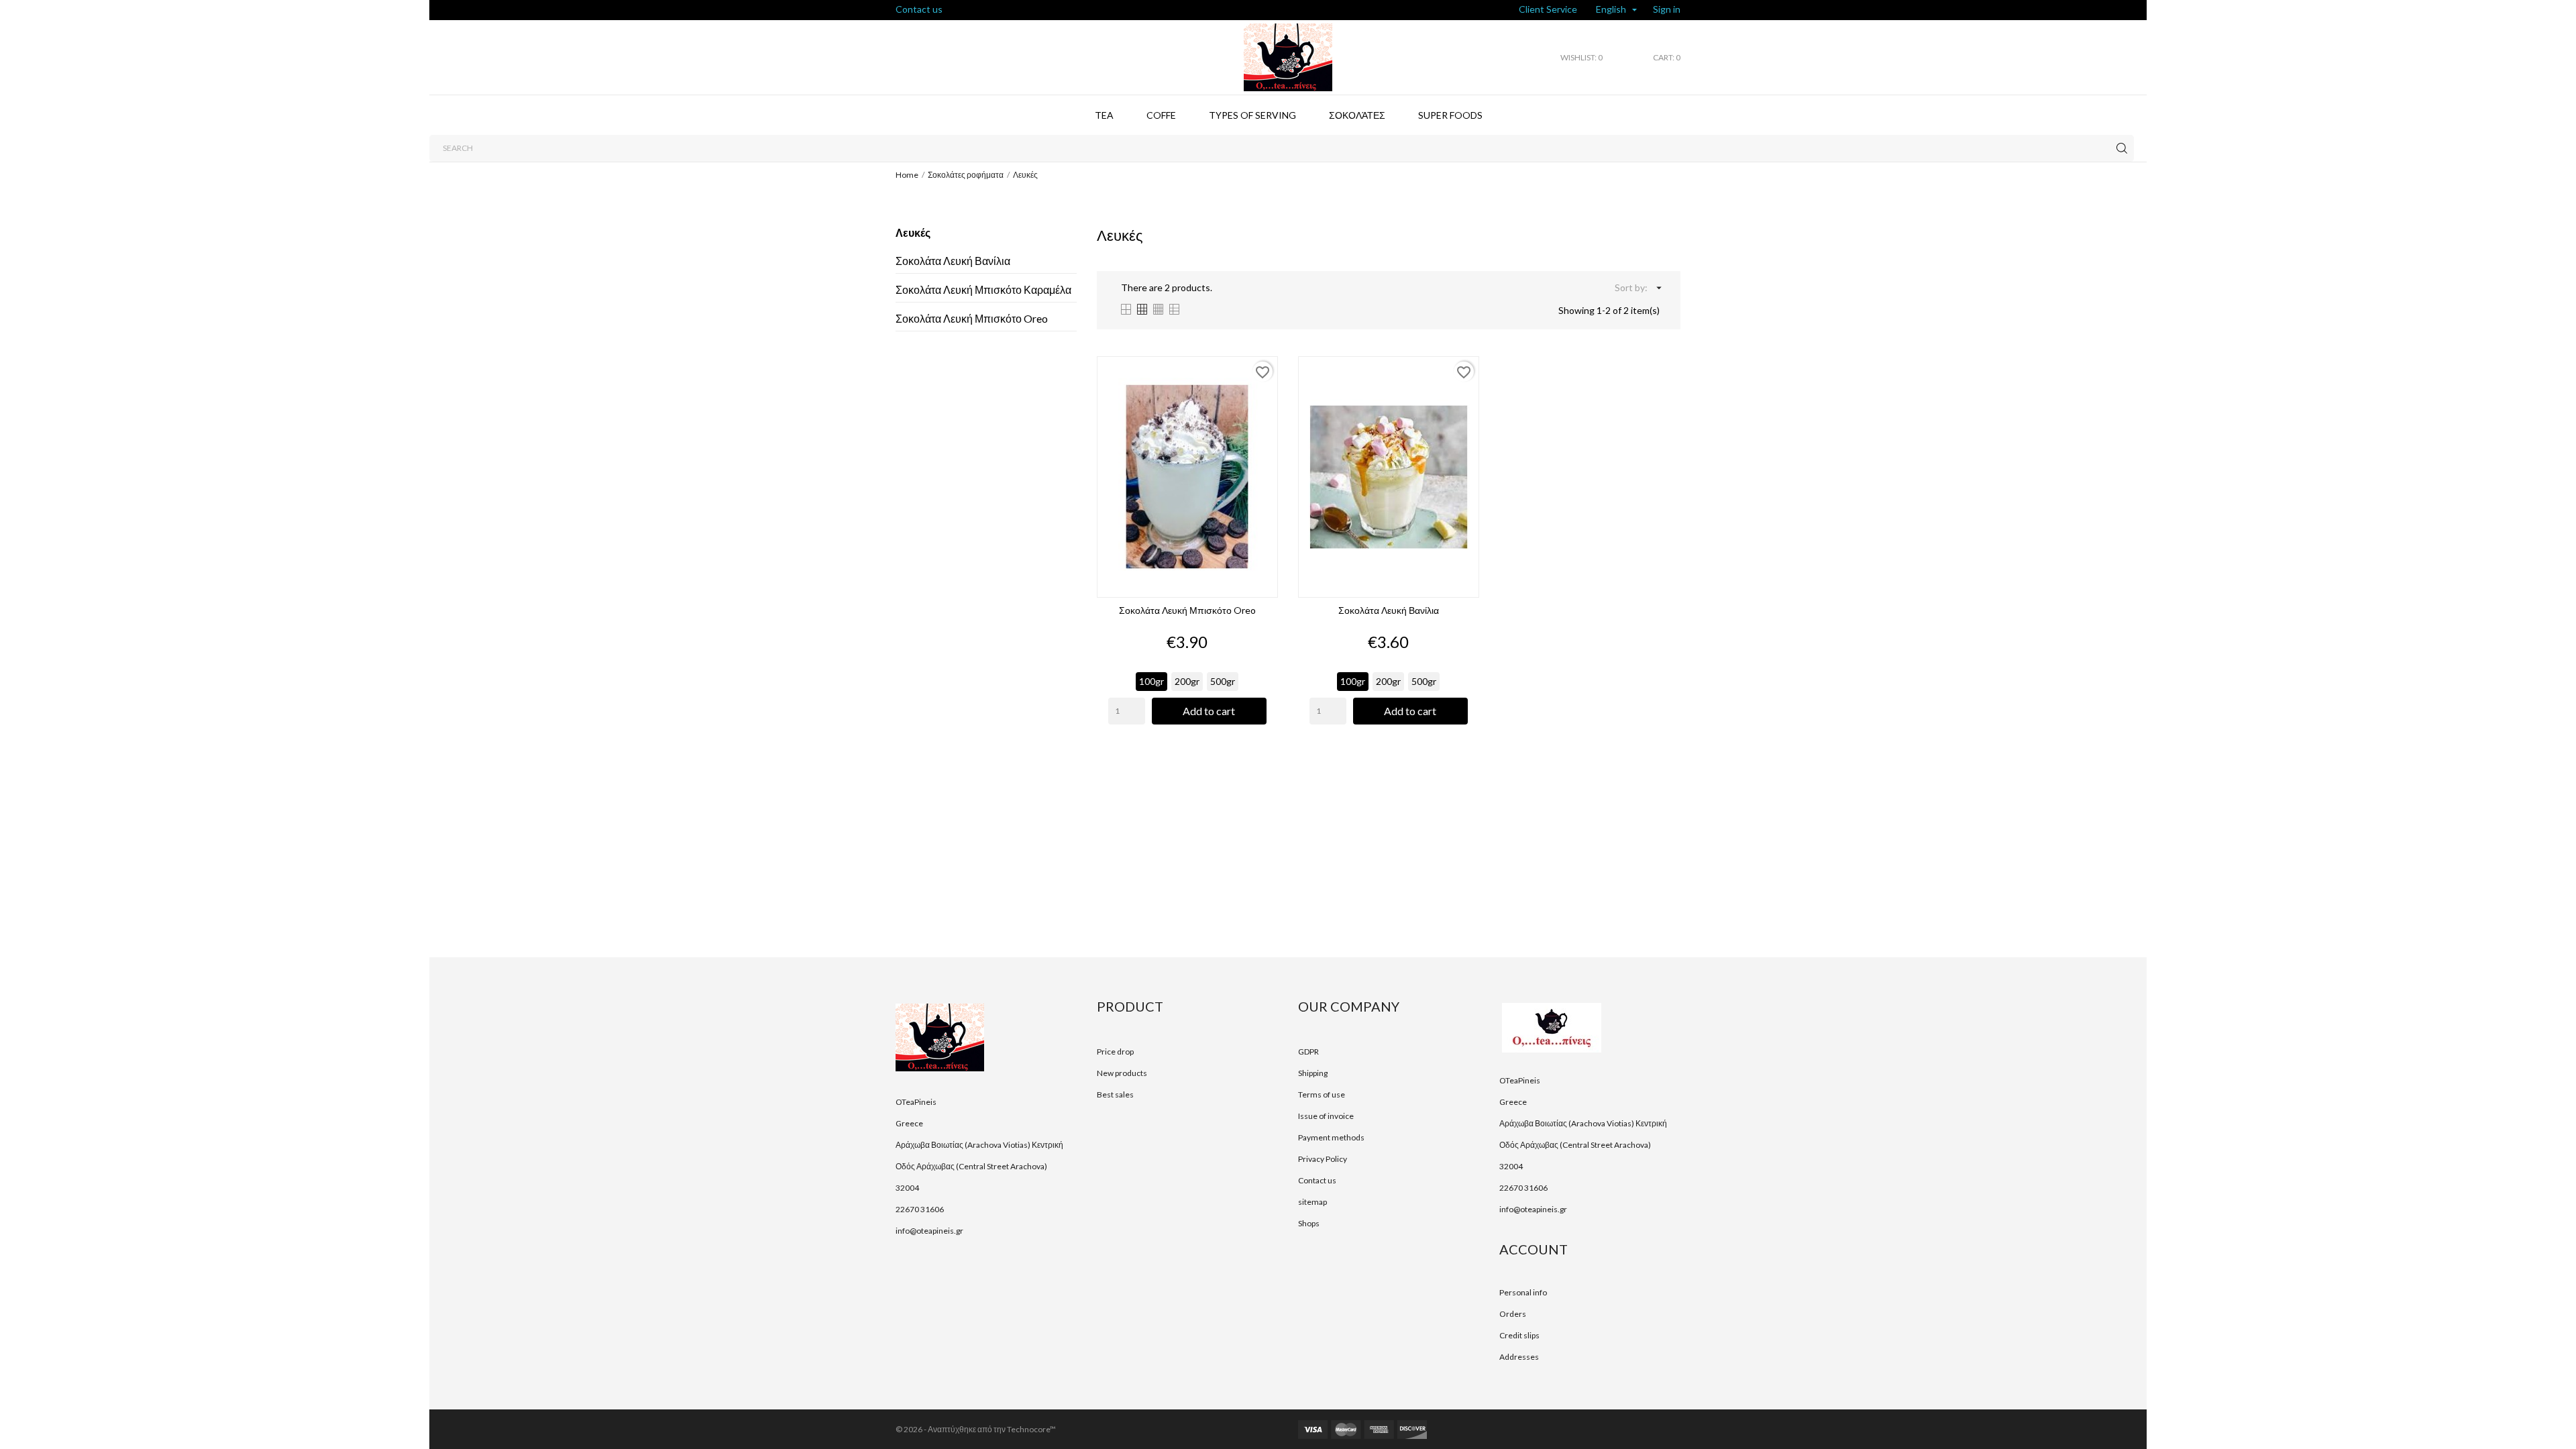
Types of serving (1252, 115)
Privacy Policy (1323, 1159)
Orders (1513, 1314)
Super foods (1450, 115)
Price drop (1115, 1052)
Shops (1309, 1223)
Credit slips (1519, 1335)
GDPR (1308, 1052)
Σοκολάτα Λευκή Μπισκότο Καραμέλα (983, 289)
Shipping (1313, 1073)
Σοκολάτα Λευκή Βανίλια (953, 261)
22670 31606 (920, 1209)
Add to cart (1209, 711)
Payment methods (1331, 1137)
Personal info (1523, 1292)
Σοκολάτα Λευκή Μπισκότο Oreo (972, 318)
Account (1534, 1249)
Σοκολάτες (1357, 115)
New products (1122, 1073)
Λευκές (913, 232)
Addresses (1519, 1357)
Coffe (1161, 115)
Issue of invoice (1326, 1116)
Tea (1104, 115)
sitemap (1312, 1202)
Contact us (919, 9)
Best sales (1115, 1094)
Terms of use (1322, 1094)
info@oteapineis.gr (929, 1231)
